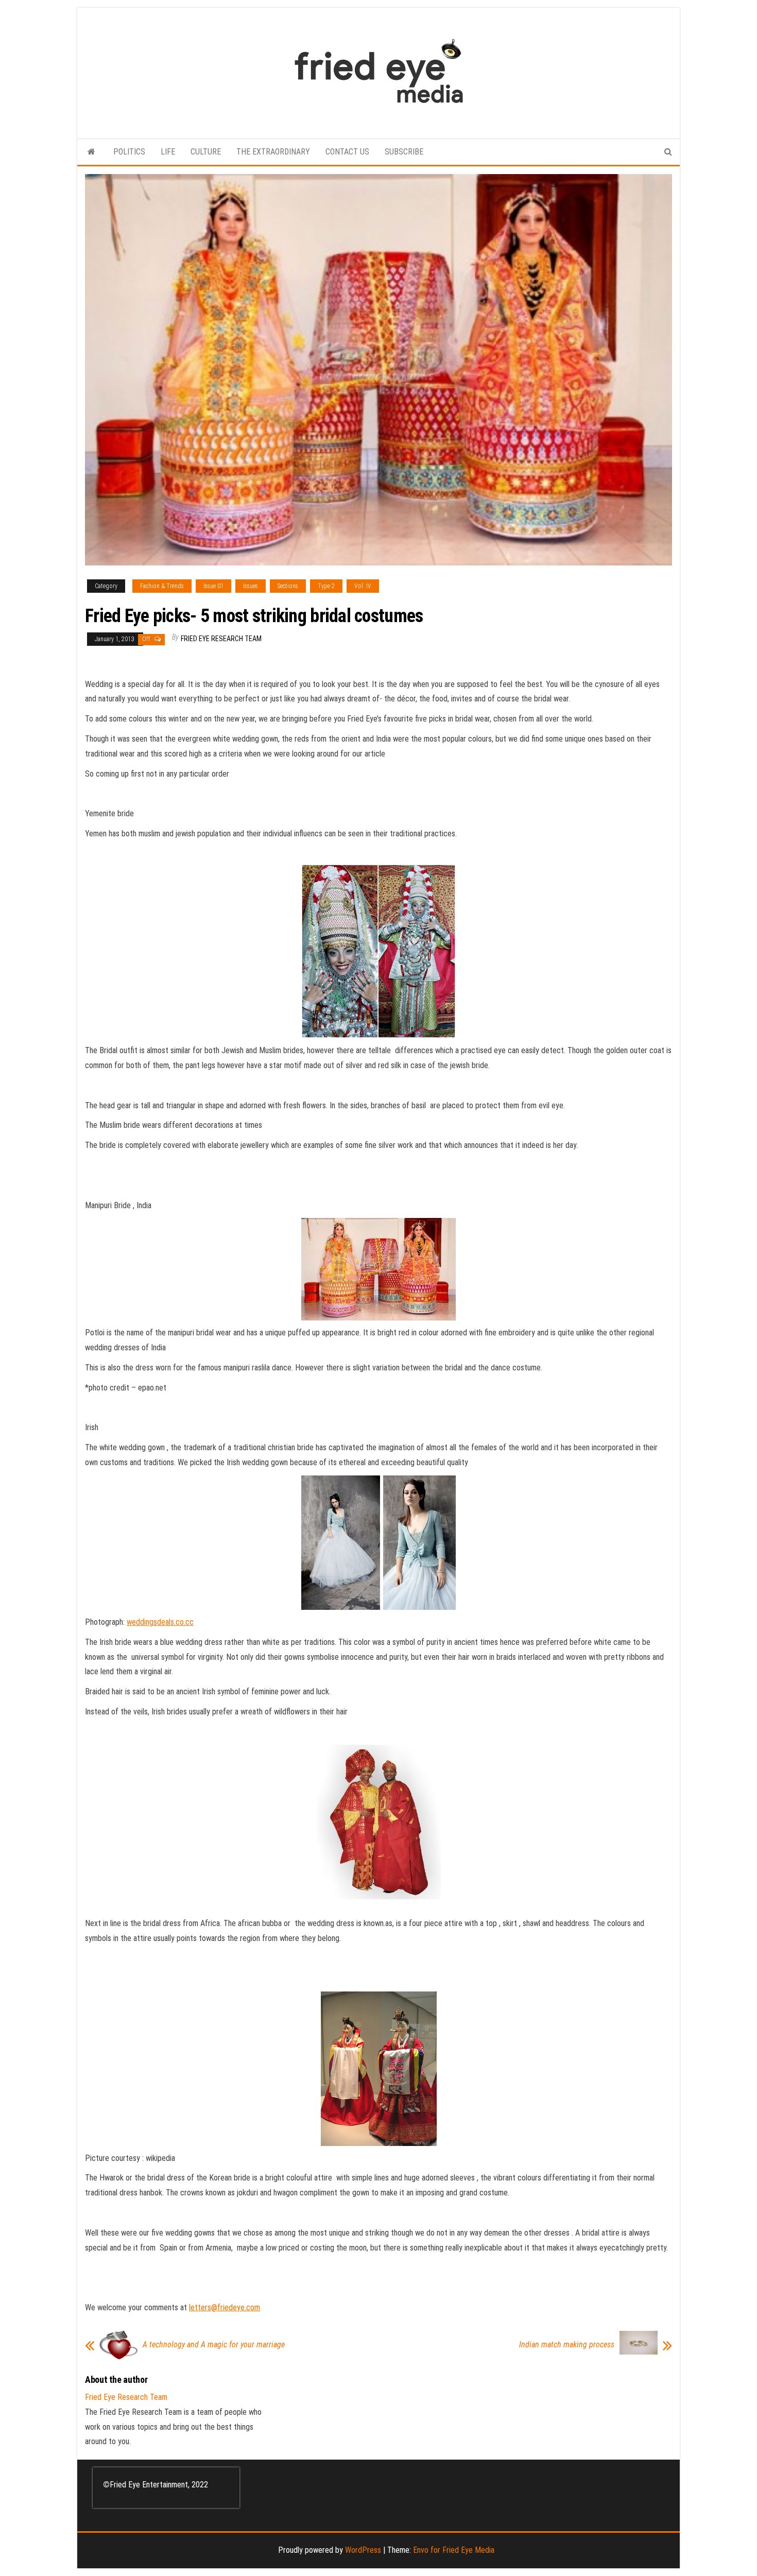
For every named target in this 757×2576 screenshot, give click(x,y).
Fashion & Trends (162, 586)
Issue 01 (213, 586)
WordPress (363, 2550)
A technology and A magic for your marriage (214, 2345)
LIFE (168, 152)
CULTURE (206, 152)
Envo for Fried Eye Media (454, 2550)
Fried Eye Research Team (221, 639)
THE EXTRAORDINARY (273, 152)
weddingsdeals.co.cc (160, 1622)
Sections (288, 586)
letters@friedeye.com (225, 2307)
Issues (251, 586)
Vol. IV (363, 586)
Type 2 (326, 586)
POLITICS (129, 152)
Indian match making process (567, 2345)
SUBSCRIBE (404, 152)
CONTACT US (347, 152)
